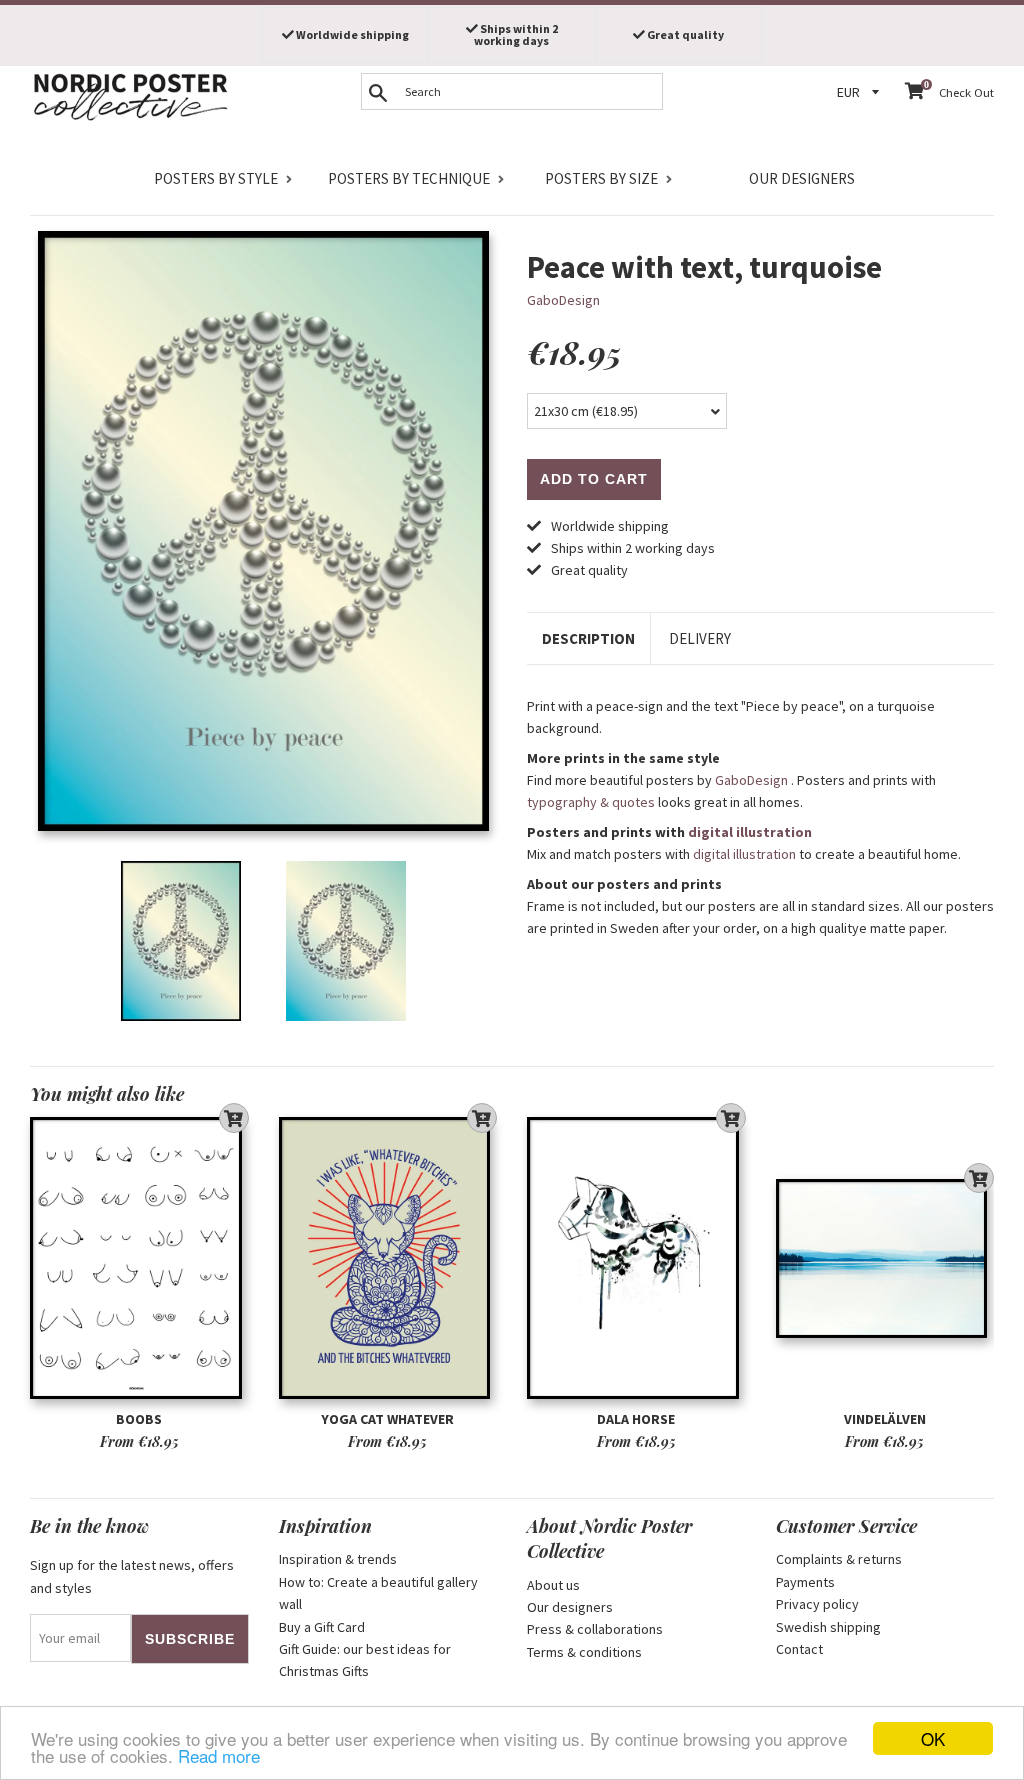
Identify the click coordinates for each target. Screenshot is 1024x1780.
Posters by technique (409, 178)
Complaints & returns (839, 1559)
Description (588, 638)
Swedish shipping (828, 1627)
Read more (219, 1755)
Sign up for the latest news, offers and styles (132, 1576)
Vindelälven (885, 1419)
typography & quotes (591, 802)
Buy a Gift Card (322, 1627)
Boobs (139, 1419)
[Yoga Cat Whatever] (388, 1258)
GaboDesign (563, 300)
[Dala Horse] (636, 1258)
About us (553, 1585)
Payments (805, 1582)
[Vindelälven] (885, 1258)
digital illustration (750, 832)
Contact (799, 1649)
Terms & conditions (584, 1652)
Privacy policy (817, 1604)
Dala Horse (636, 1419)
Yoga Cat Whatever (387, 1419)
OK (933, 1738)
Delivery (700, 638)
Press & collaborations (595, 1629)
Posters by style (216, 178)
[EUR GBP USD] (861, 92)
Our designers (802, 178)
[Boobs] (139, 1258)
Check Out (966, 92)
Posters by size (601, 178)
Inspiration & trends (338, 1559)
